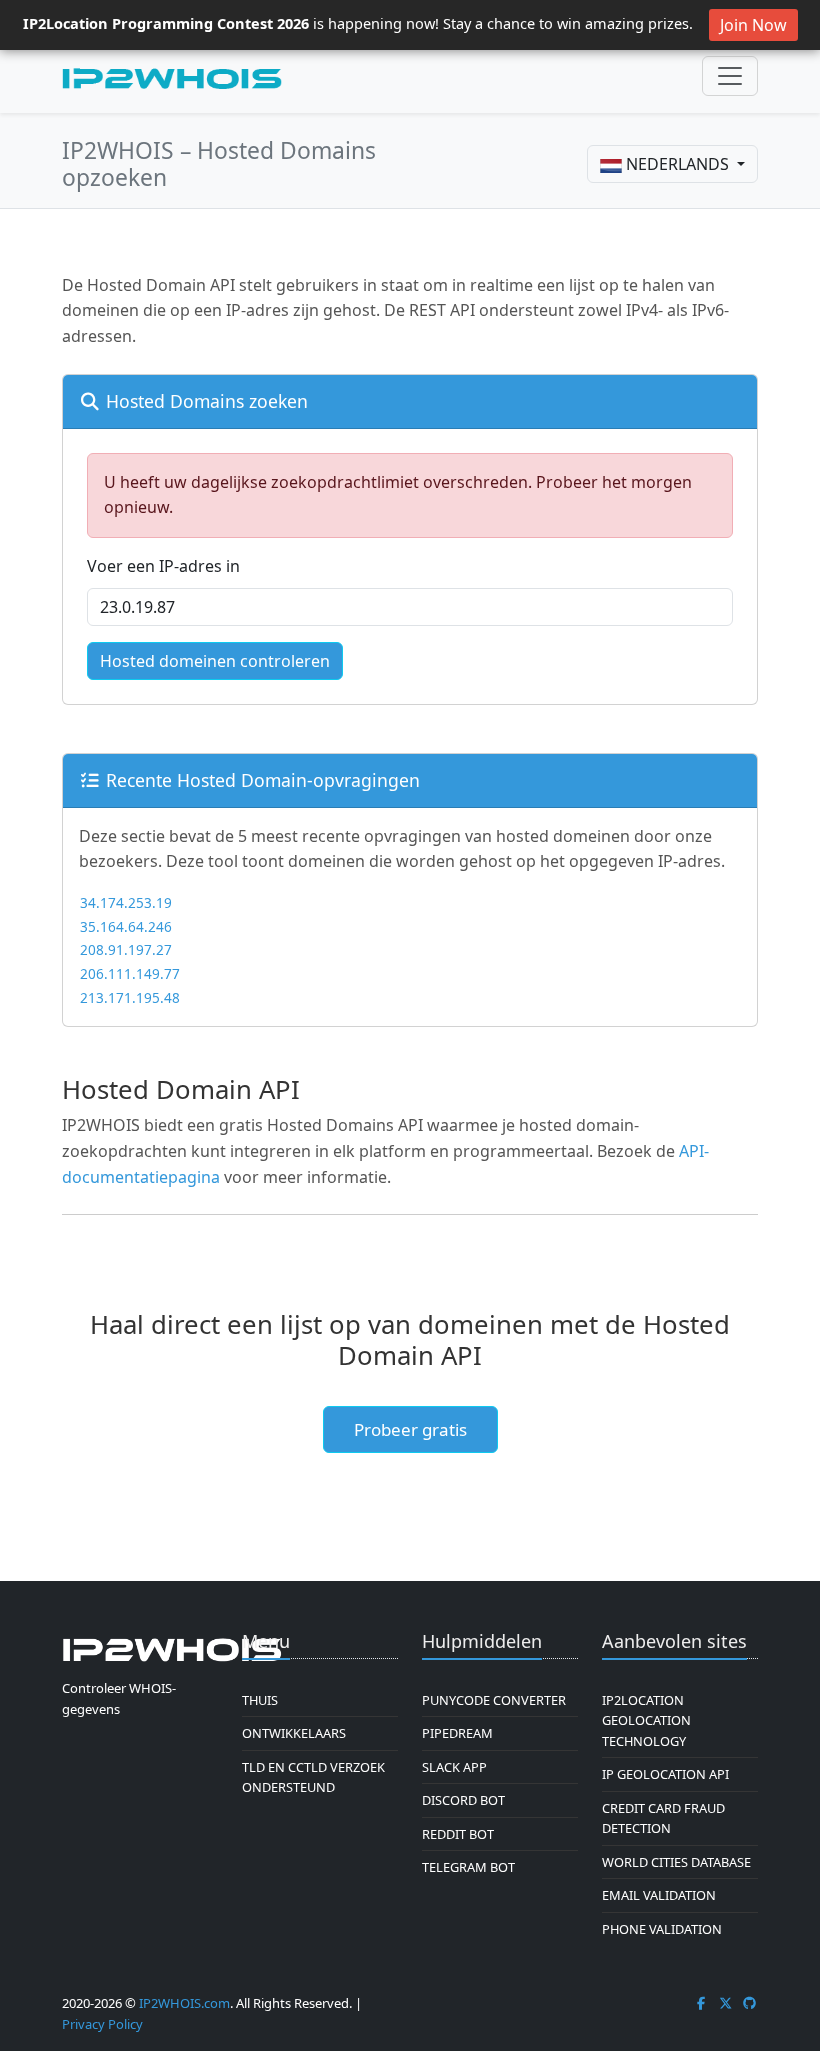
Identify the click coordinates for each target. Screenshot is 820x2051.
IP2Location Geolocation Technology (646, 1720)
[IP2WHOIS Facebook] (701, 2003)
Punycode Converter (494, 1700)
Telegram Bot (468, 1867)
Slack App (454, 1767)
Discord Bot (463, 1800)
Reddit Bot (458, 1834)
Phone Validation (662, 1929)
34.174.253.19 (126, 902)
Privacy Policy (102, 2024)
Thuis (260, 1700)
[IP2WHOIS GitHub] (750, 2003)
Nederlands (677, 164)
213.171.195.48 (130, 997)
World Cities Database (676, 1862)
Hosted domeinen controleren (215, 661)
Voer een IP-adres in (163, 566)
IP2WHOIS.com (184, 2003)
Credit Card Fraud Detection (663, 1818)
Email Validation (659, 1895)
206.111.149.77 (130, 973)
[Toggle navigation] (730, 76)
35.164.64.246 (126, 926)
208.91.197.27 (126, 949)
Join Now (753, 25)
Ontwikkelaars (294, 1733)
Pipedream (457, 1733)
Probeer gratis (410, 1429)
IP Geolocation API (665, 1774)
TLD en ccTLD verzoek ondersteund (313, 1777)
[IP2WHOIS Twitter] (726, 2003)
